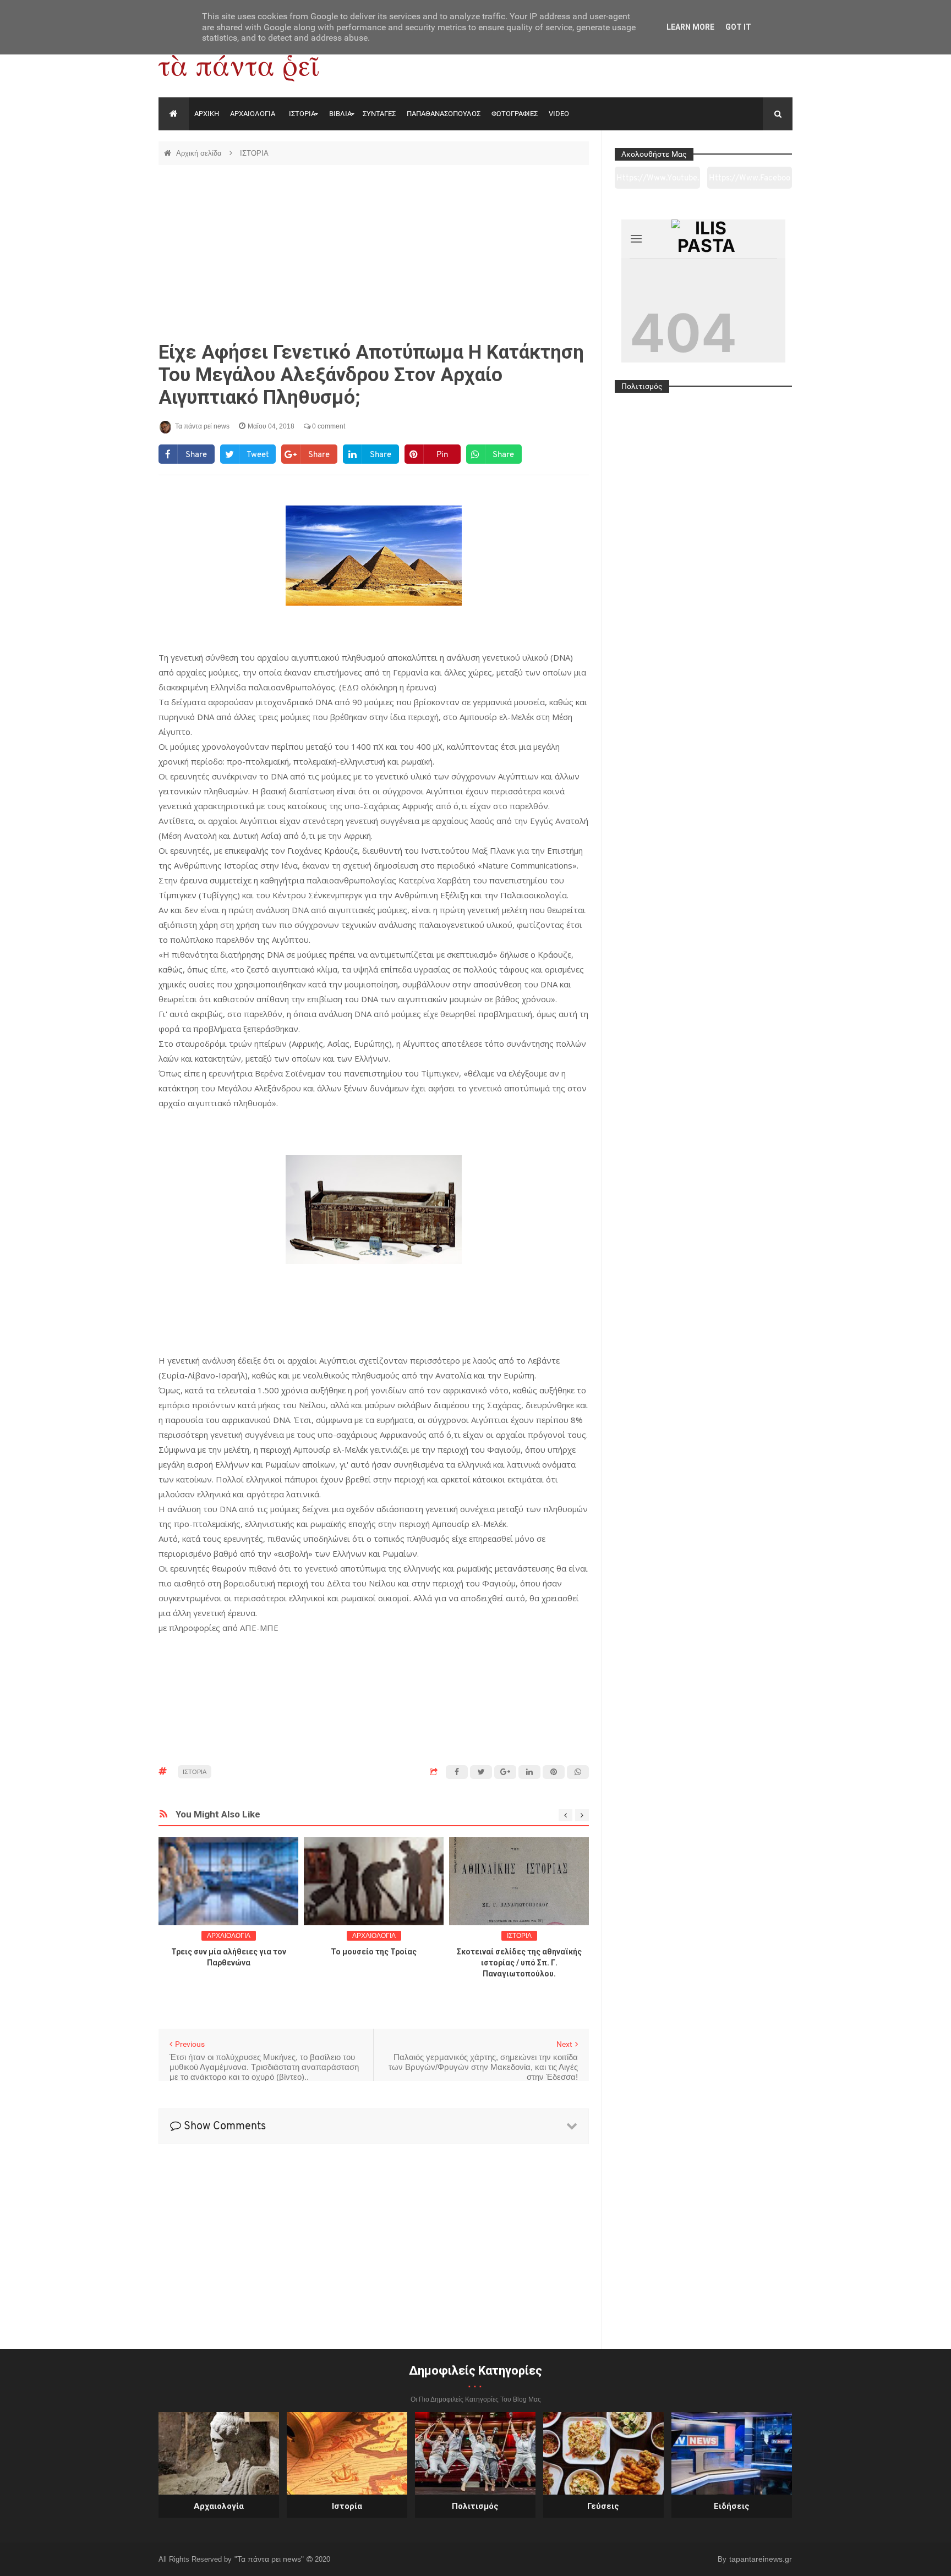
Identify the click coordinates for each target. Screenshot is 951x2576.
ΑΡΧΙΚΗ (207, 114)
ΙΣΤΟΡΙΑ (302, 114)
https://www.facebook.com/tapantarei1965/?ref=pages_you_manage (750, 182)
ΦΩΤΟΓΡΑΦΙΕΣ (515, 114)
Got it (738, 27)
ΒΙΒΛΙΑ (340, 114)
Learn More (690, 27)
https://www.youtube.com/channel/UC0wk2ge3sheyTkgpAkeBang (658, 182)
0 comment (328, 426)
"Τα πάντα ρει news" (270, 2559)
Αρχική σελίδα (200, 153)
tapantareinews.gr (761, 2559)
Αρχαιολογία (219, 2506)
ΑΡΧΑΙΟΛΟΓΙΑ (253, 114)
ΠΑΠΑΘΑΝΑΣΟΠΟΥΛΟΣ (444, 114)
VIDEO (559, 114)
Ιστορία (347, 2506)
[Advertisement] (374, 253)
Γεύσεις (603, 2506)
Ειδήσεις (732, 2506)
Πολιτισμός (475, 2506)
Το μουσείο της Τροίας (374, 1952)
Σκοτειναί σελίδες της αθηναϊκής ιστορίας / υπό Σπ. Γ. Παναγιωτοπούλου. (519, 1963)
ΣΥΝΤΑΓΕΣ (379, 114)
